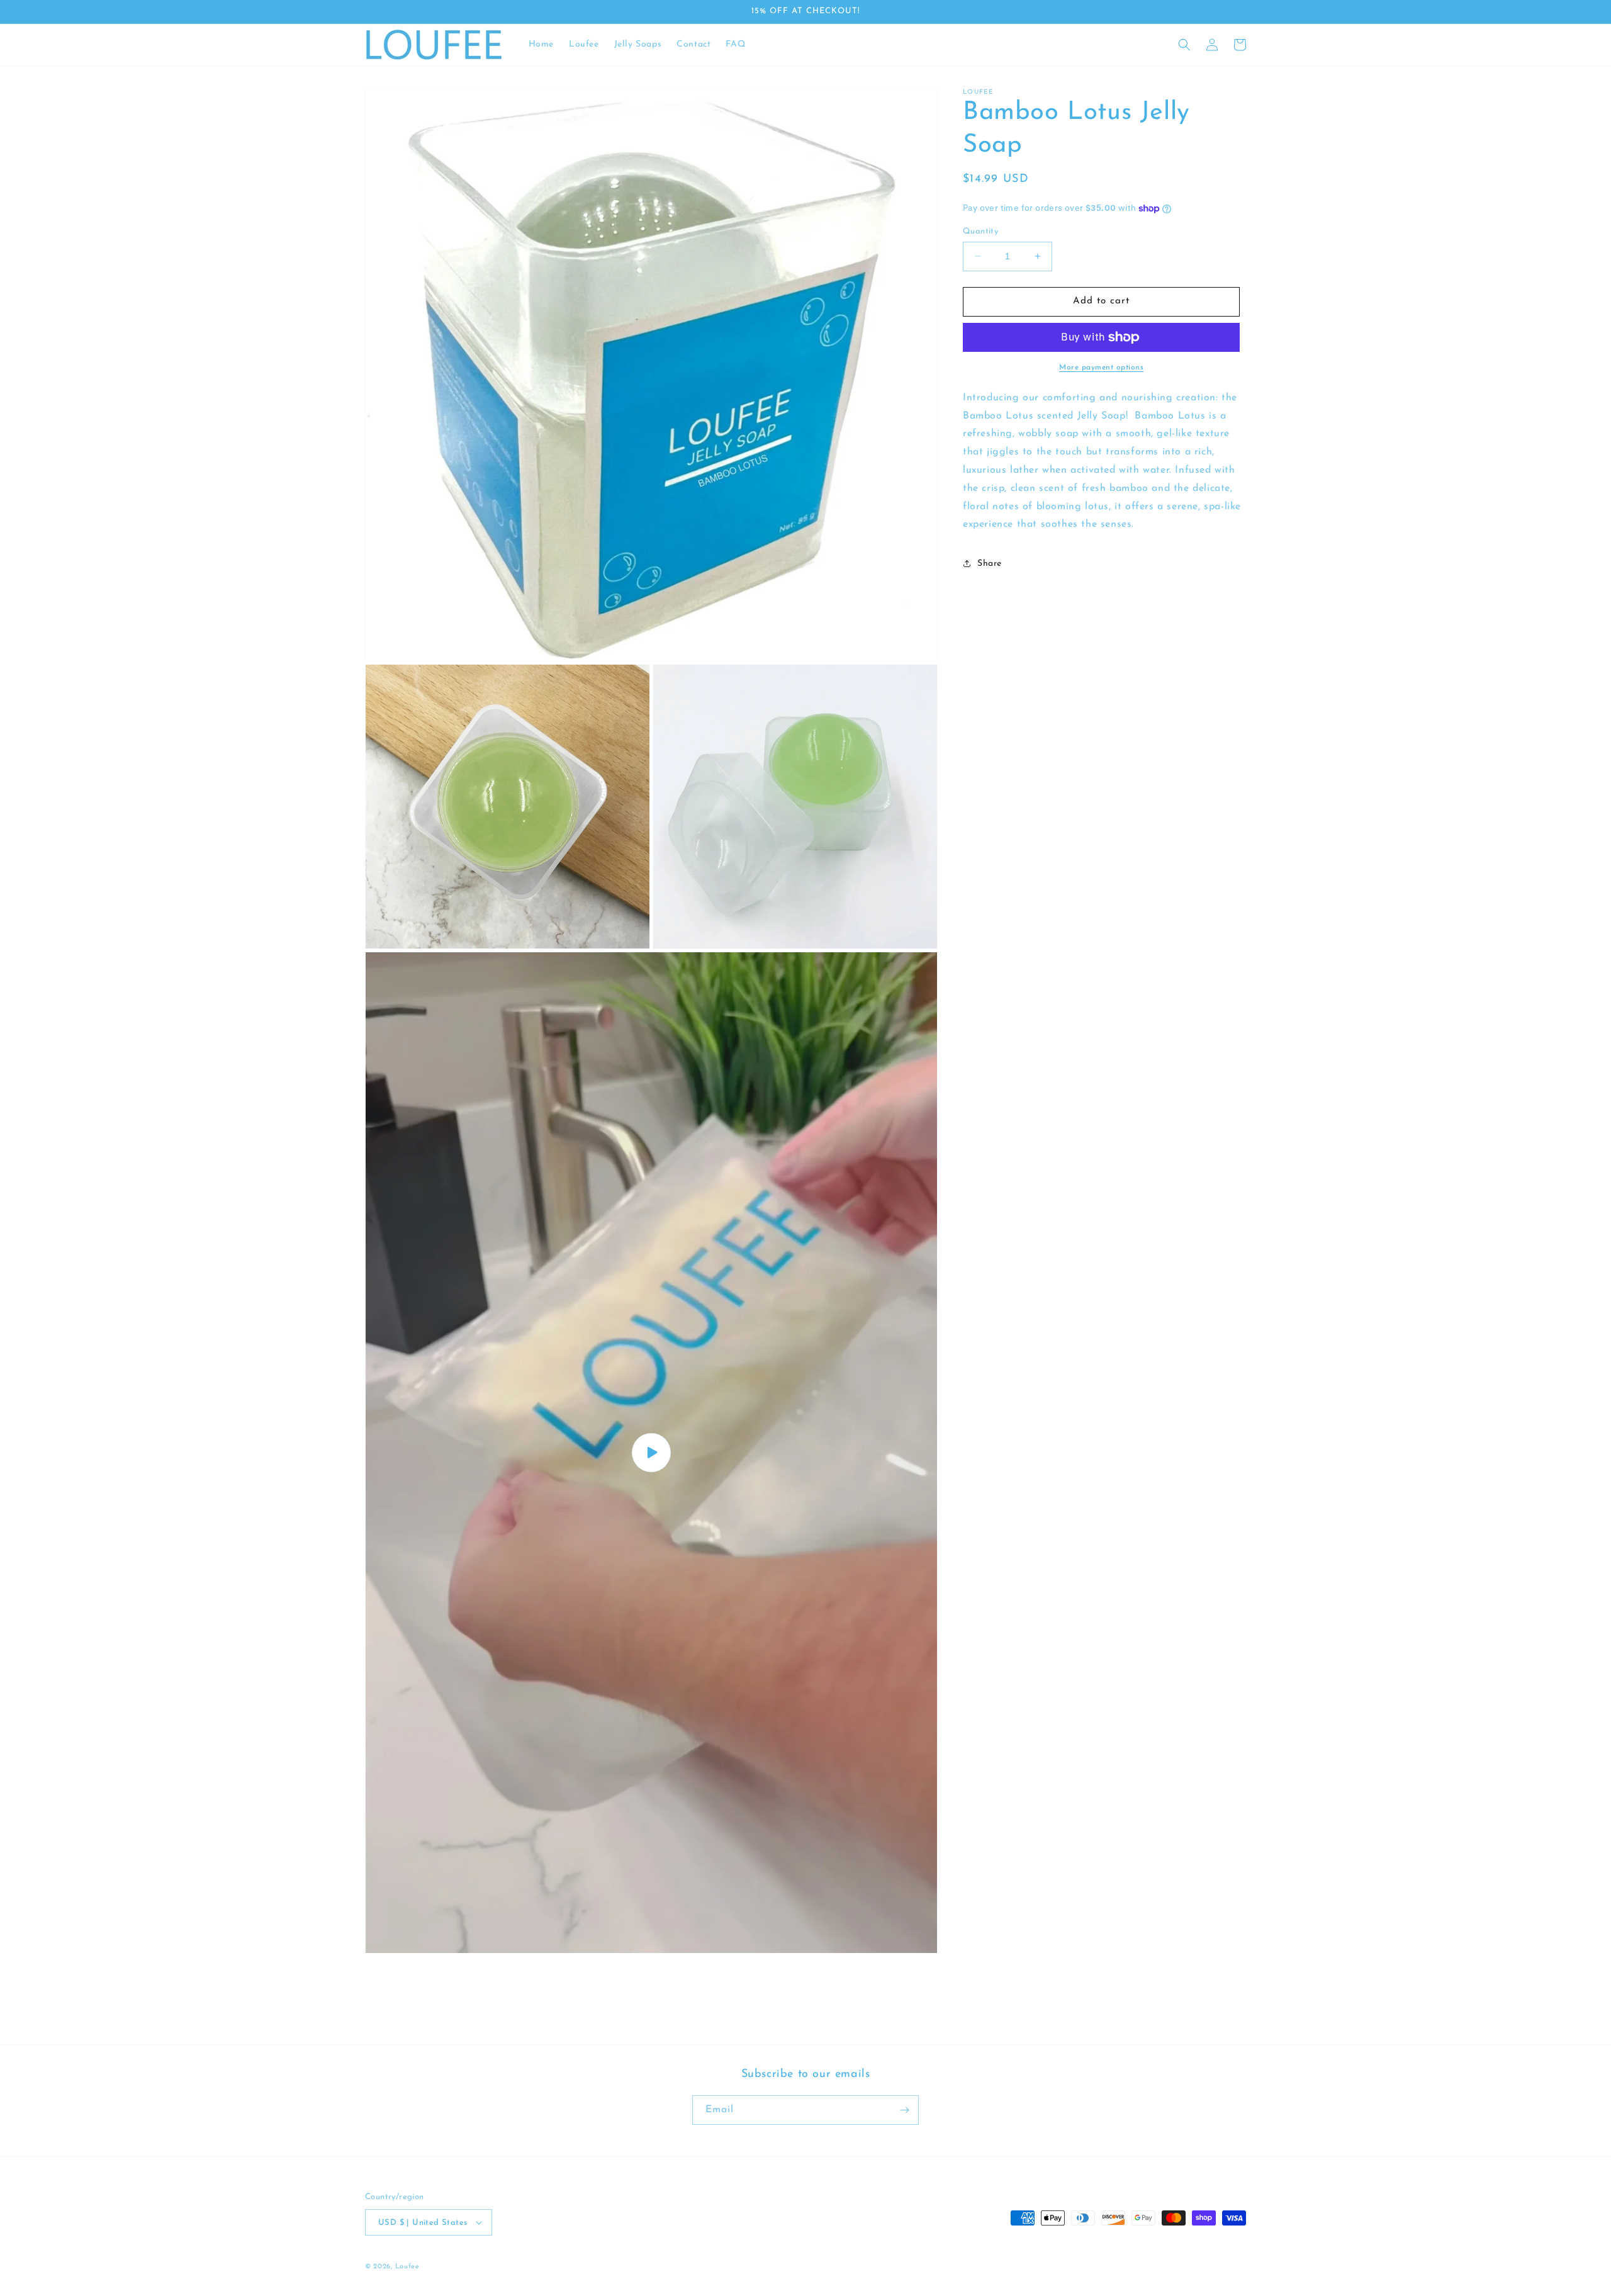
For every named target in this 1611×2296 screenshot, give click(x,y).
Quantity (980, 231)
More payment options (1101, 368)
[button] (1184, 45)
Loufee (407, 2267)
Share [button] (990, 564)
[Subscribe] (904, 2110)
